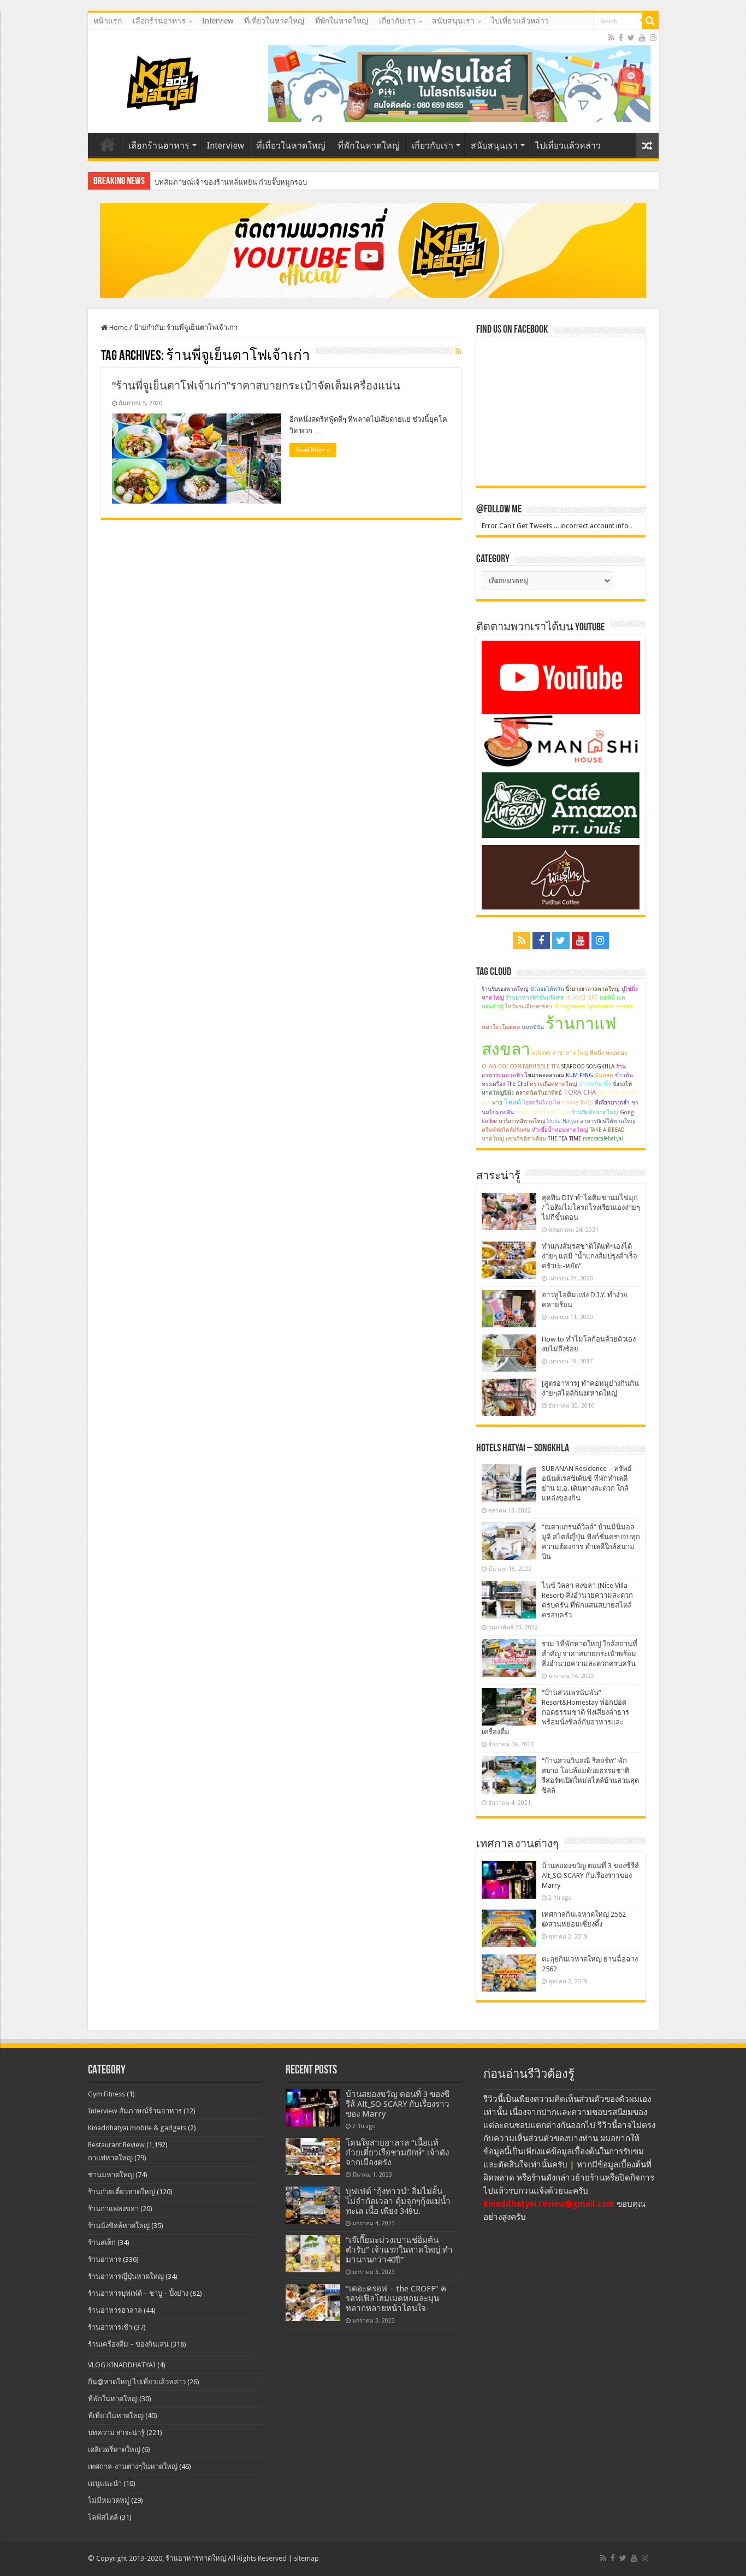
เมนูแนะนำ (105, 2483)
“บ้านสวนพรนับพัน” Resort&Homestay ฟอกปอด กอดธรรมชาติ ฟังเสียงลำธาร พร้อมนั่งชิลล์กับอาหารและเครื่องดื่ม (555, 1712)
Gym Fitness (106, 2094)
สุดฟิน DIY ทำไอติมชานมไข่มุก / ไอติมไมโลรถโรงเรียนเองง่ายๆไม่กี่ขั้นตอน (591, 1207)
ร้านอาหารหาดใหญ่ (196, 2558)
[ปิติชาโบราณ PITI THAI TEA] (459, 83)
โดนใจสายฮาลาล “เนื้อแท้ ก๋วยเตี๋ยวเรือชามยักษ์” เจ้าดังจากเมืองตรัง (397, 2153)
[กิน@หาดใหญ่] (164, 81)
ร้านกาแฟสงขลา (113, 2209)
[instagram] (653, 38)
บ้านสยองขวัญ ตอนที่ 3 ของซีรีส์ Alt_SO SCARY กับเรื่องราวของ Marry (590, 1875)
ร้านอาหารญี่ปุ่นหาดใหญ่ (126, 2276)
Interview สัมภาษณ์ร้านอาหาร (135, 2111)
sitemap (306, 2558)
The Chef (517, 1084)
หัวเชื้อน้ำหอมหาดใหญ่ (560, 1130)
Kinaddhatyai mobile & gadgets (137, 2128)
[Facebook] (621, 38)
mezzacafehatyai (603, 1139)
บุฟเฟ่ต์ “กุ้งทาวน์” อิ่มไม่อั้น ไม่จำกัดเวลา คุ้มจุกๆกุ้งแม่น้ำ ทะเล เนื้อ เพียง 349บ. (398, 2201)
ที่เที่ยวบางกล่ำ (612, 1103)
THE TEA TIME (564, 1139)
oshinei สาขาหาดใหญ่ (560, 1053)
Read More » (313, 450)
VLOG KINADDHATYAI (122, 2365)
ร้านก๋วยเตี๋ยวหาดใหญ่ (122, 2192)
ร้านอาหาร (105, 2259)
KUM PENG (579, 1075)
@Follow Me (499, 510)
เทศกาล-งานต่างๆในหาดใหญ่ (133, 2466)
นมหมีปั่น (533, 1027)
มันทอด (604, 1075)
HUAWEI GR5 (582, 998)
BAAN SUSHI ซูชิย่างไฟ (543, 1112)
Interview (218, 21)
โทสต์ (513, 1102)
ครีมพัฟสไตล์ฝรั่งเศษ (506, 1130)
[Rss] (611, 38)
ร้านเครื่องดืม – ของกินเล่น (128, 2344)
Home (118, 327)
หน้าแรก (108, 21)
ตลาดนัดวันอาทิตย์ (539, 1093)
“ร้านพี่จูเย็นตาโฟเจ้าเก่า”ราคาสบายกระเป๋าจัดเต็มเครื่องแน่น (256, 386)
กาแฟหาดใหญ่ (110, 2158)
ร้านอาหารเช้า (110, 2327)
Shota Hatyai (563, 1121)
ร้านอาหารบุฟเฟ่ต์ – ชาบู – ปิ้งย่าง (138, 2293)
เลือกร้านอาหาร (159, 21)
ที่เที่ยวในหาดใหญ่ (274, 21)
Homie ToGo (578, 1103)
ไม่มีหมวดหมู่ (109, 2500)
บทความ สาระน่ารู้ (116, 2433)
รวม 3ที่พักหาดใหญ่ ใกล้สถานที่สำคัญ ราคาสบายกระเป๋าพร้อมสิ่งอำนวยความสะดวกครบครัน (590, 1654)
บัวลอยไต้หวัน (547, 989)
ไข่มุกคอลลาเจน (544, 1075)
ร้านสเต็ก (102, 2243)
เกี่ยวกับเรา (397, 21)
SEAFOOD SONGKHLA (588, 1067)
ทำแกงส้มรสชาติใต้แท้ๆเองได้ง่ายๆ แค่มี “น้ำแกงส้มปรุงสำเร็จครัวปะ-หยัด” (590, 1256)
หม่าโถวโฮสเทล (501, 1027)
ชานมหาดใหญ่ (111, 2175)
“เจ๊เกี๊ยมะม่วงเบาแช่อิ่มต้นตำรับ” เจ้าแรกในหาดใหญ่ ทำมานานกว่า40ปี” (399, 2250)
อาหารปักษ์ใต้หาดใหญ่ (608, 1121)
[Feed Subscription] (458, 351)
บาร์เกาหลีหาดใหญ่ (522, 1121)
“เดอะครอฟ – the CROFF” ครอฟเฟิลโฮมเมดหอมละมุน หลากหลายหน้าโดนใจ (396, 2299)
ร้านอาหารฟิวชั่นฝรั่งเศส (535, 998)
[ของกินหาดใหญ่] (373, 250)
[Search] (650, 21)
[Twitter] (631, 38)
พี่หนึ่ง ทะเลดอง (608, 1053)
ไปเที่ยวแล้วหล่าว (520, 21)
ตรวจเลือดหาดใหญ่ (553, 1084)
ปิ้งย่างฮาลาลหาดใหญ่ (593, 989)
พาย (497, 1103)
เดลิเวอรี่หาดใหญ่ (114, 2450)
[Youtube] (642, 38)
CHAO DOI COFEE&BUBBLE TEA (521, 1067)
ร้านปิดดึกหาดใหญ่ (595, 1112)
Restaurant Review (116, 2145)
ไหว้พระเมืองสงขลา (529, 1006)
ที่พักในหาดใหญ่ (342, 21)
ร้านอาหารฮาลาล (115, 2310)
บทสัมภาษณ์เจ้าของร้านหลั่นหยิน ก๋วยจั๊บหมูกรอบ (231, 182)
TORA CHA (580, 1092)
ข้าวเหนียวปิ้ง (595, 1084)
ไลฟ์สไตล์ (103, 2517)
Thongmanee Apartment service (593, 1006)
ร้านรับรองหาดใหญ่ (505, 989)
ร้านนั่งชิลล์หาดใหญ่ (119, 2226)
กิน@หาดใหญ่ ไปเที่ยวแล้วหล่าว (137, 2382)
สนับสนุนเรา (453, 21)
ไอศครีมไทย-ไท (541, 1103)
